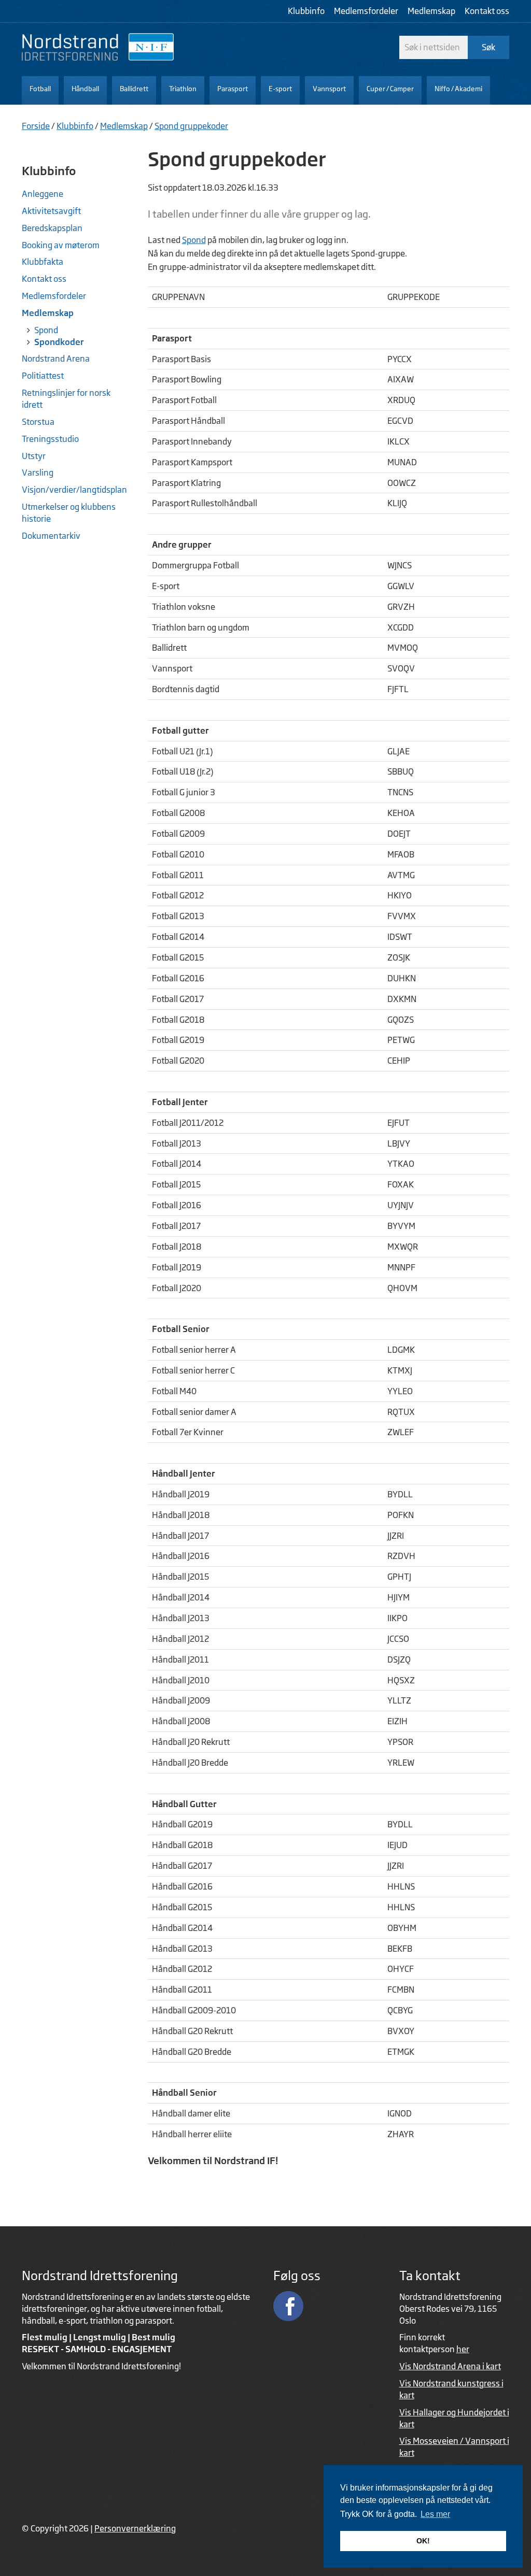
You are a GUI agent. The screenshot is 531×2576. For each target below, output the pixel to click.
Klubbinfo (306, 11)
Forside (36, 126)
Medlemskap (431, 11)
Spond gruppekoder (191, 126)
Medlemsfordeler (366, 11)
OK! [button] (423, 2541)
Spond (194, 240)
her (463, 2349)
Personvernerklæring (135, 2528)
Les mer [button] (435, 2514)
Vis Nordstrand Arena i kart (450, 2366)
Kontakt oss (487, 11)
